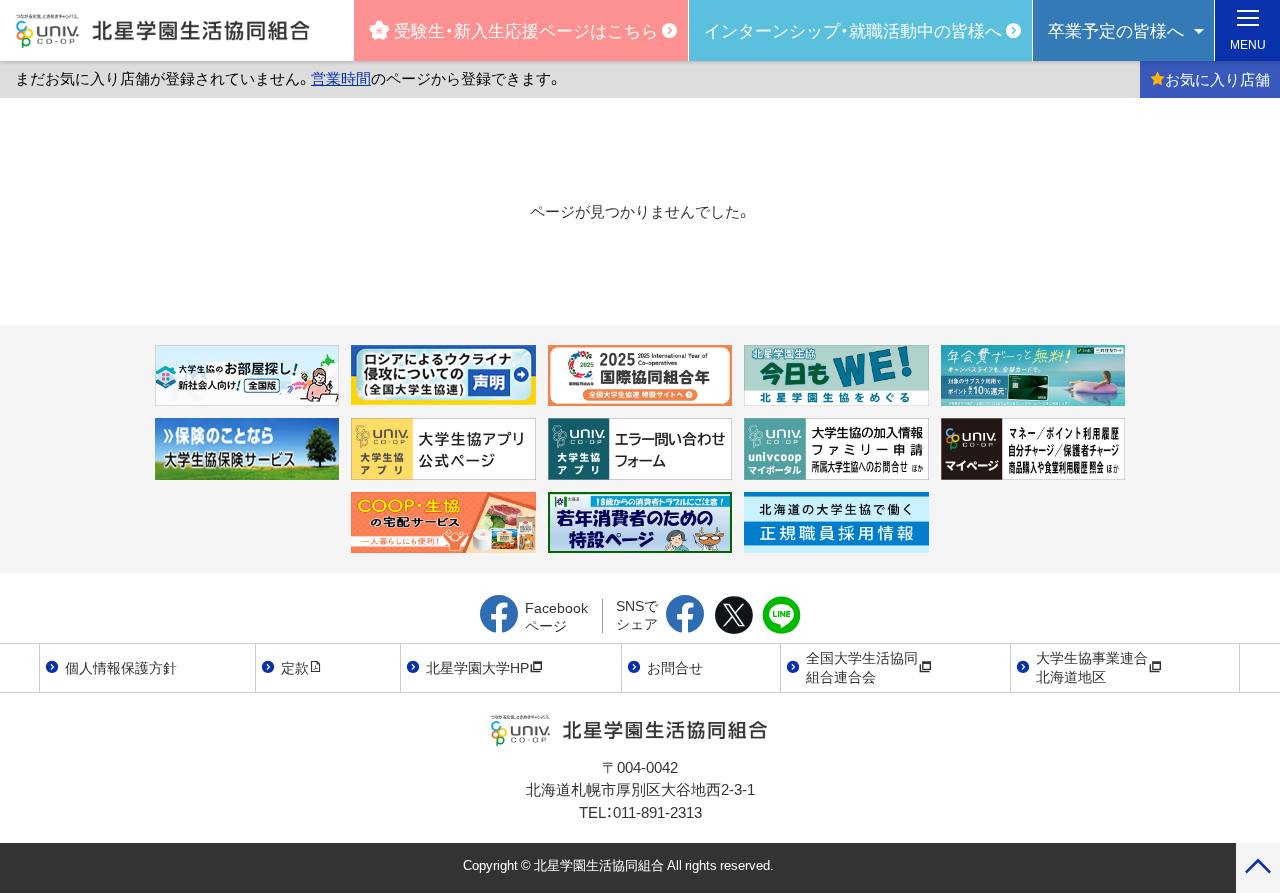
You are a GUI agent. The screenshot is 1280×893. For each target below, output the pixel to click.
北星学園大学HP (477, 667)
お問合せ (675, 667)
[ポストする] (733, 616)
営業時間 (341, 78)
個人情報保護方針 (121, 667)
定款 (295, 667)
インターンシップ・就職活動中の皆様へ (853, 29)
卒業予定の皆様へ (1116, 29)
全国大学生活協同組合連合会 (862, 667)
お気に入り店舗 (1217, 79)
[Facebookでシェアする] (685, 616)
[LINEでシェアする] (781, 616)
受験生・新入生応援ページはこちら (526, 29)
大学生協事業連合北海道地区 (1092, 667)
